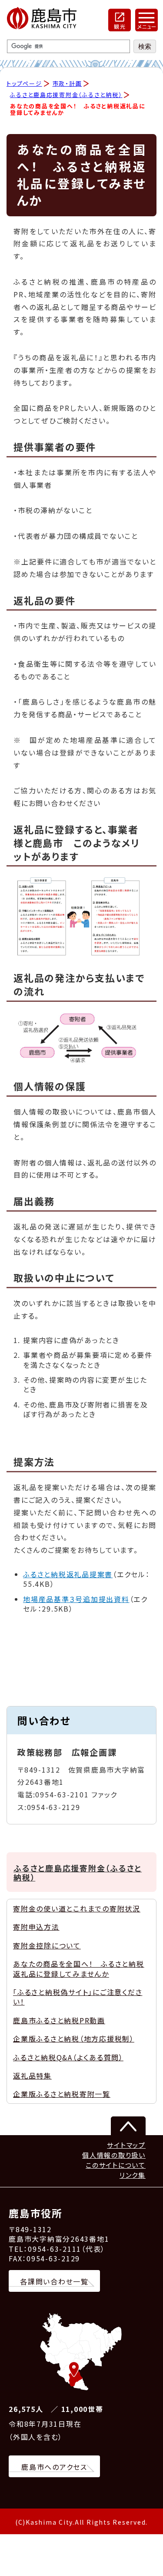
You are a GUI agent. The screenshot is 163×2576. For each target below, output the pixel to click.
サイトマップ (126, 2145)
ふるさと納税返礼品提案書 (68, 1574)
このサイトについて (116, 2165)
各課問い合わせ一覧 (54, 2281)
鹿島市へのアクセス (54, 2467)
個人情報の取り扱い (114, 2155)
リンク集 (133, 2175)
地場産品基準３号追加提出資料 (76, 1599)
